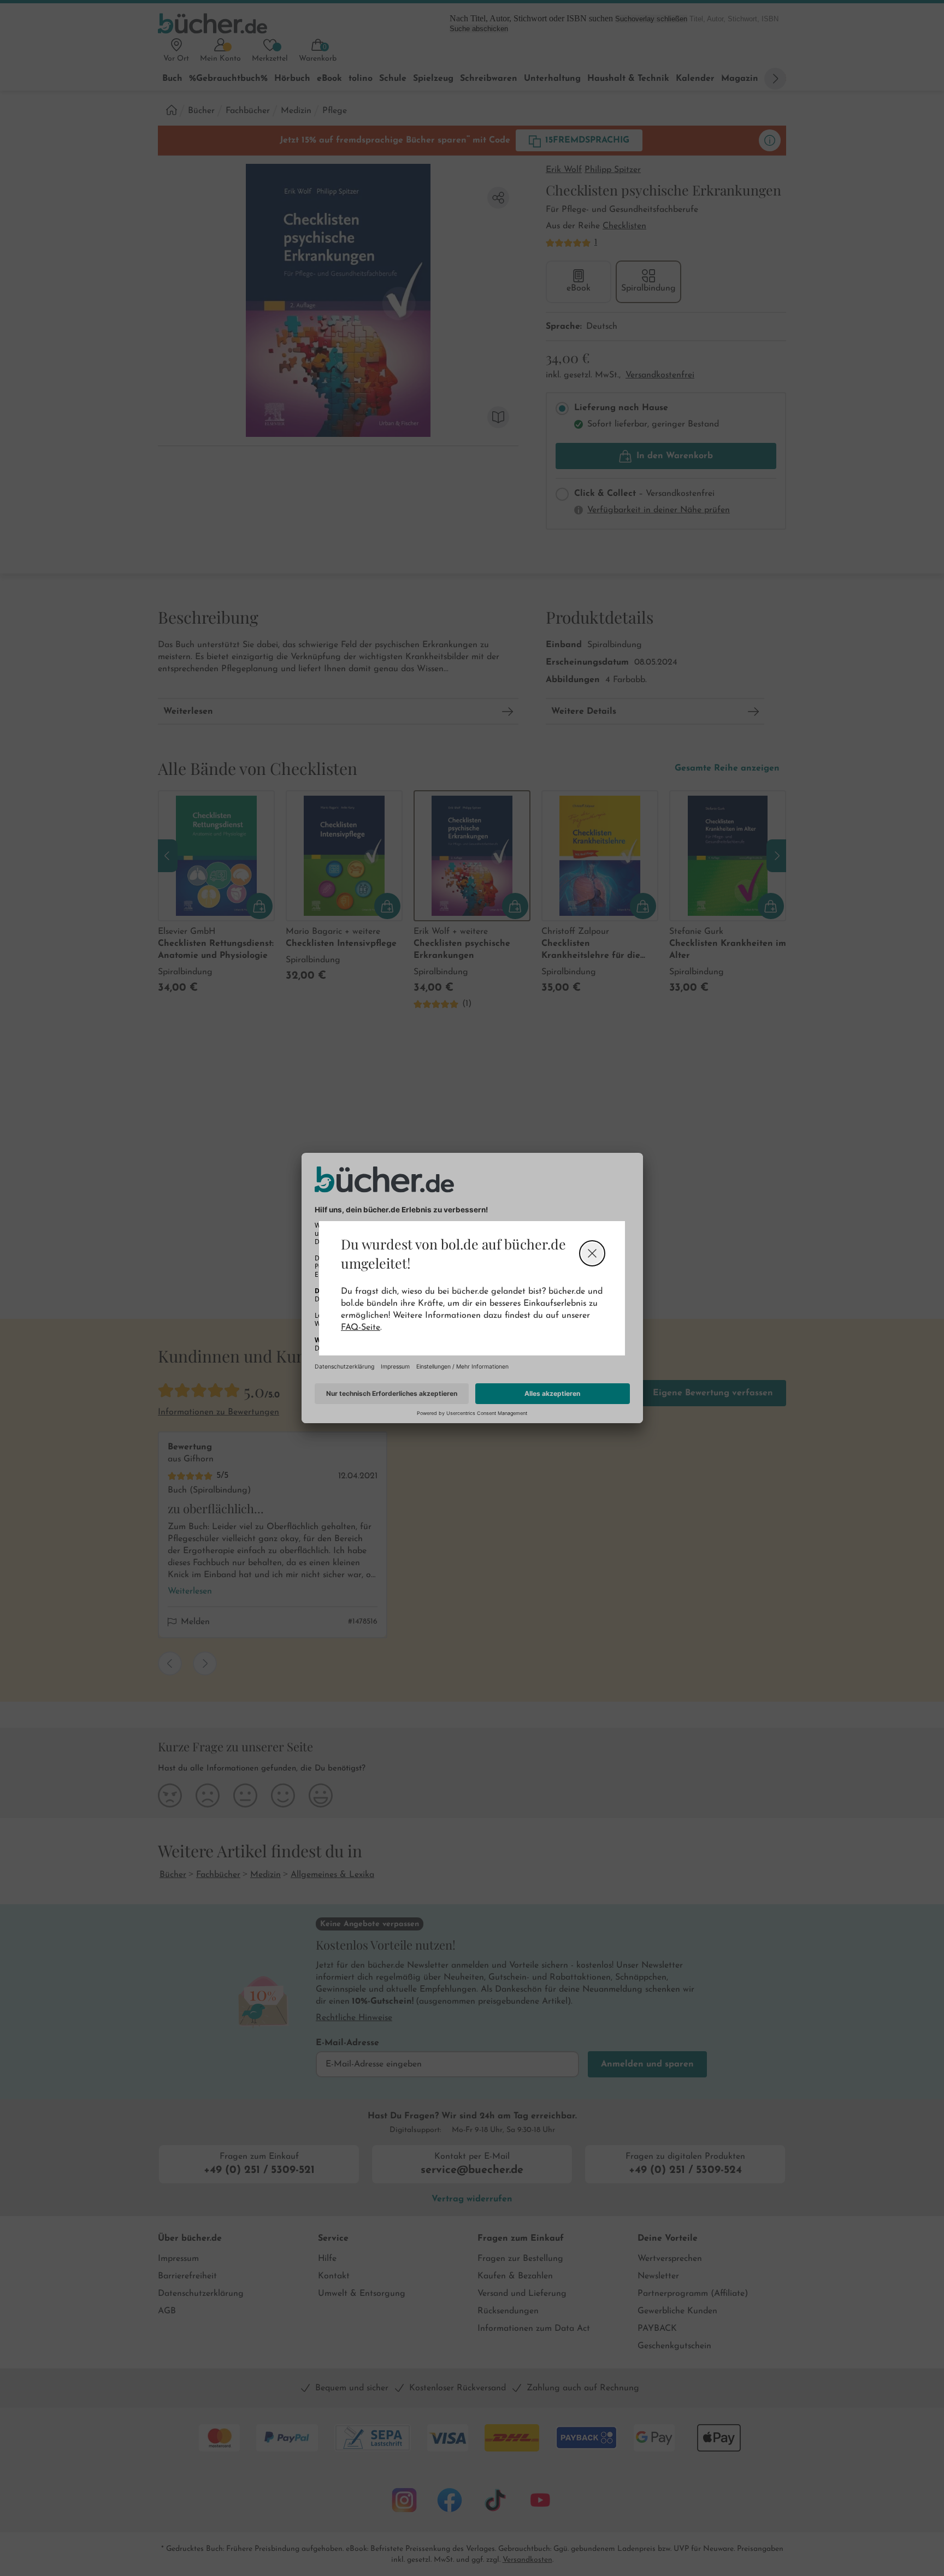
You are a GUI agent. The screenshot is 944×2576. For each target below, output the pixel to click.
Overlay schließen (592, 1253)
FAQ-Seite (361, 1328)
